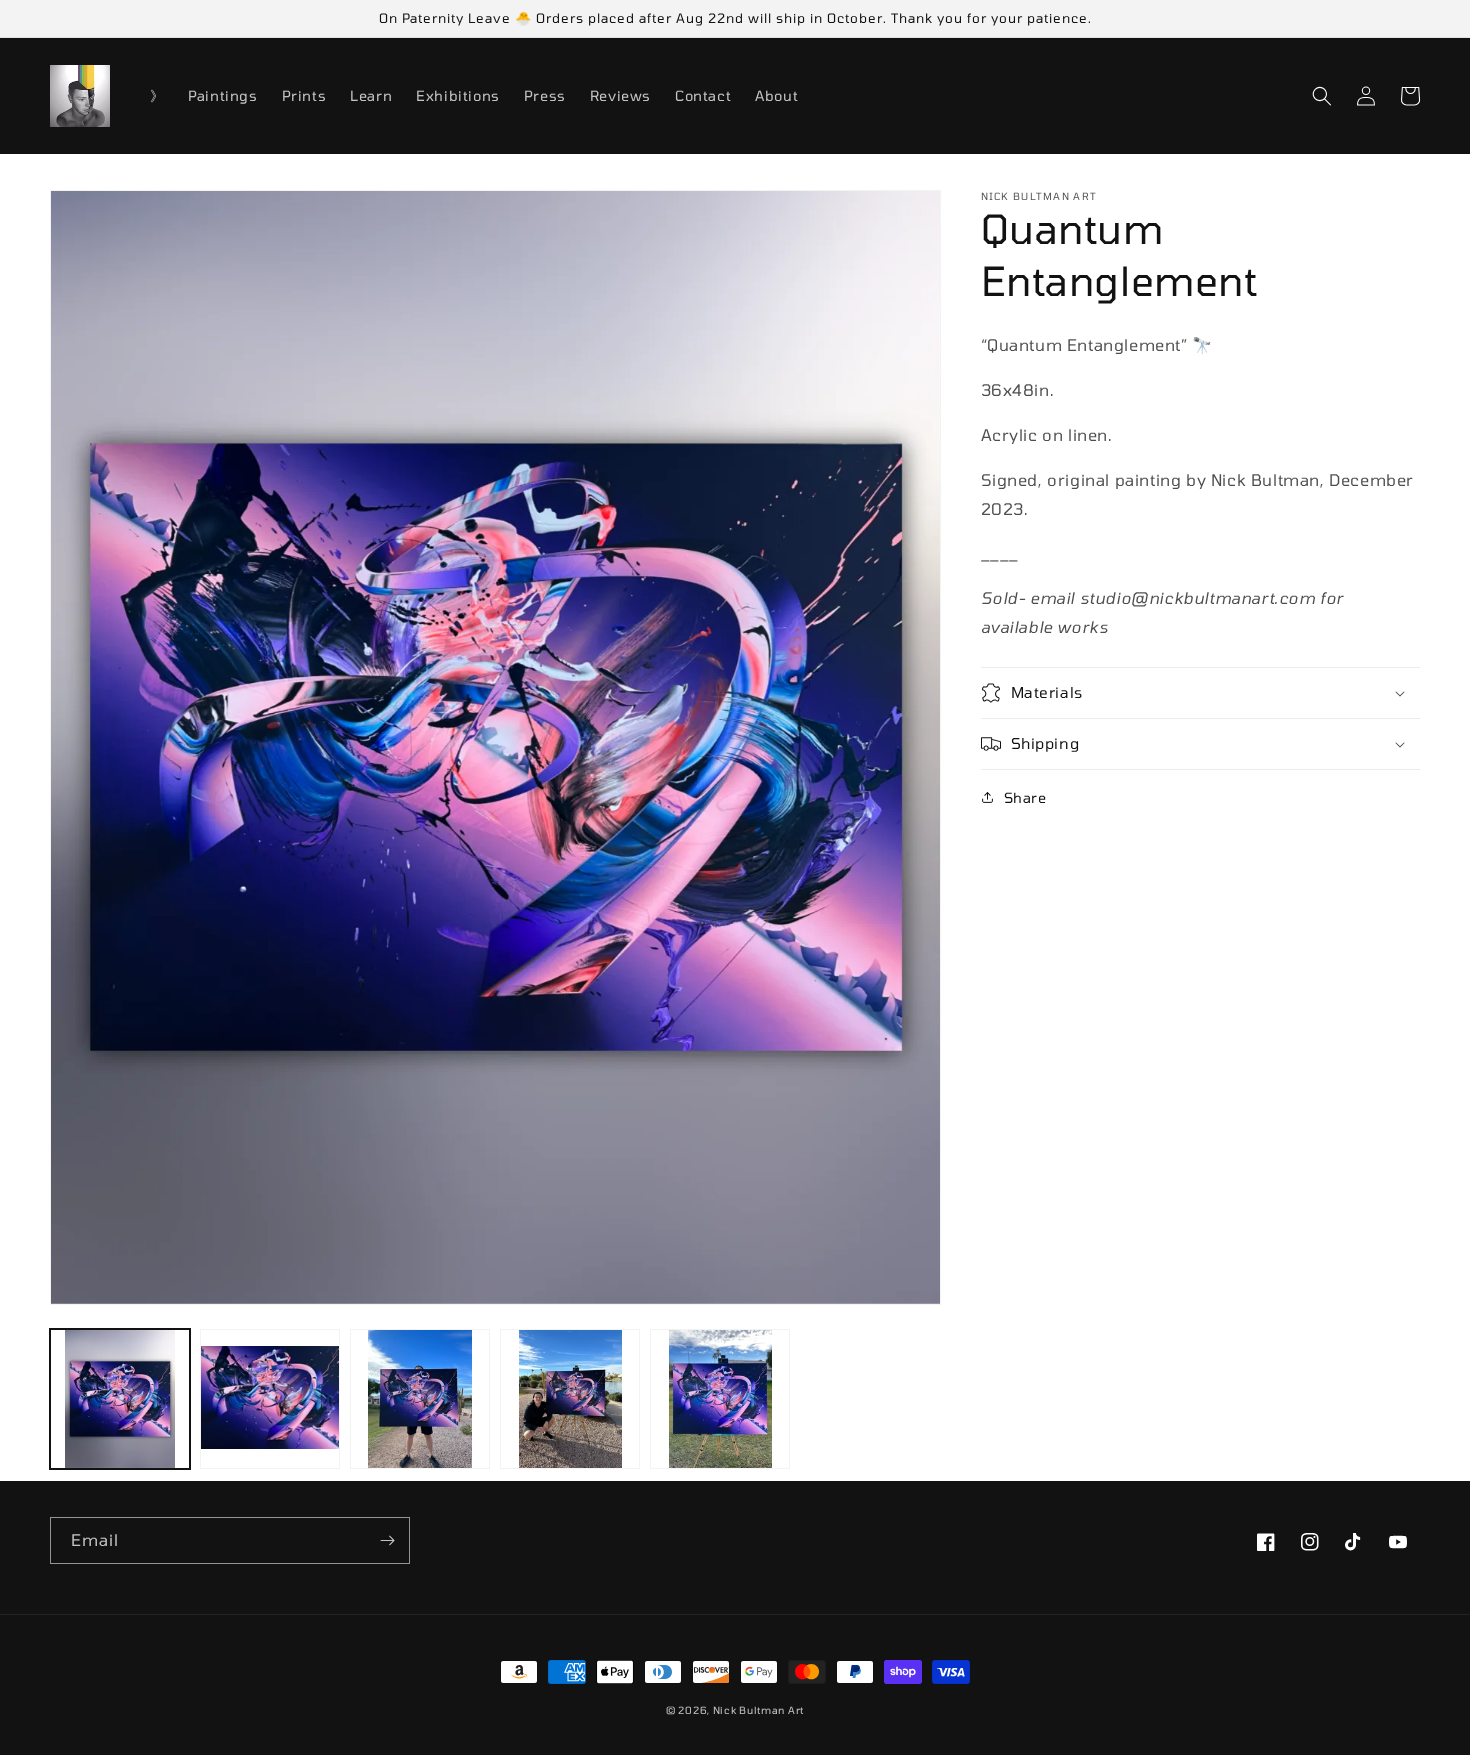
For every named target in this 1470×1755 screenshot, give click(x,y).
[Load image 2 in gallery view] (270, 1399)
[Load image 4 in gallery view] (570, 1399)
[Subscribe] (387, 1540)
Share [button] (1025, 797)
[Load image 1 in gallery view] (120, 1399)
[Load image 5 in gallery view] (720, 1399)
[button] (1322, 96)
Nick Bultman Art (758, 1710)
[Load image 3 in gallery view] (420, 1399)
